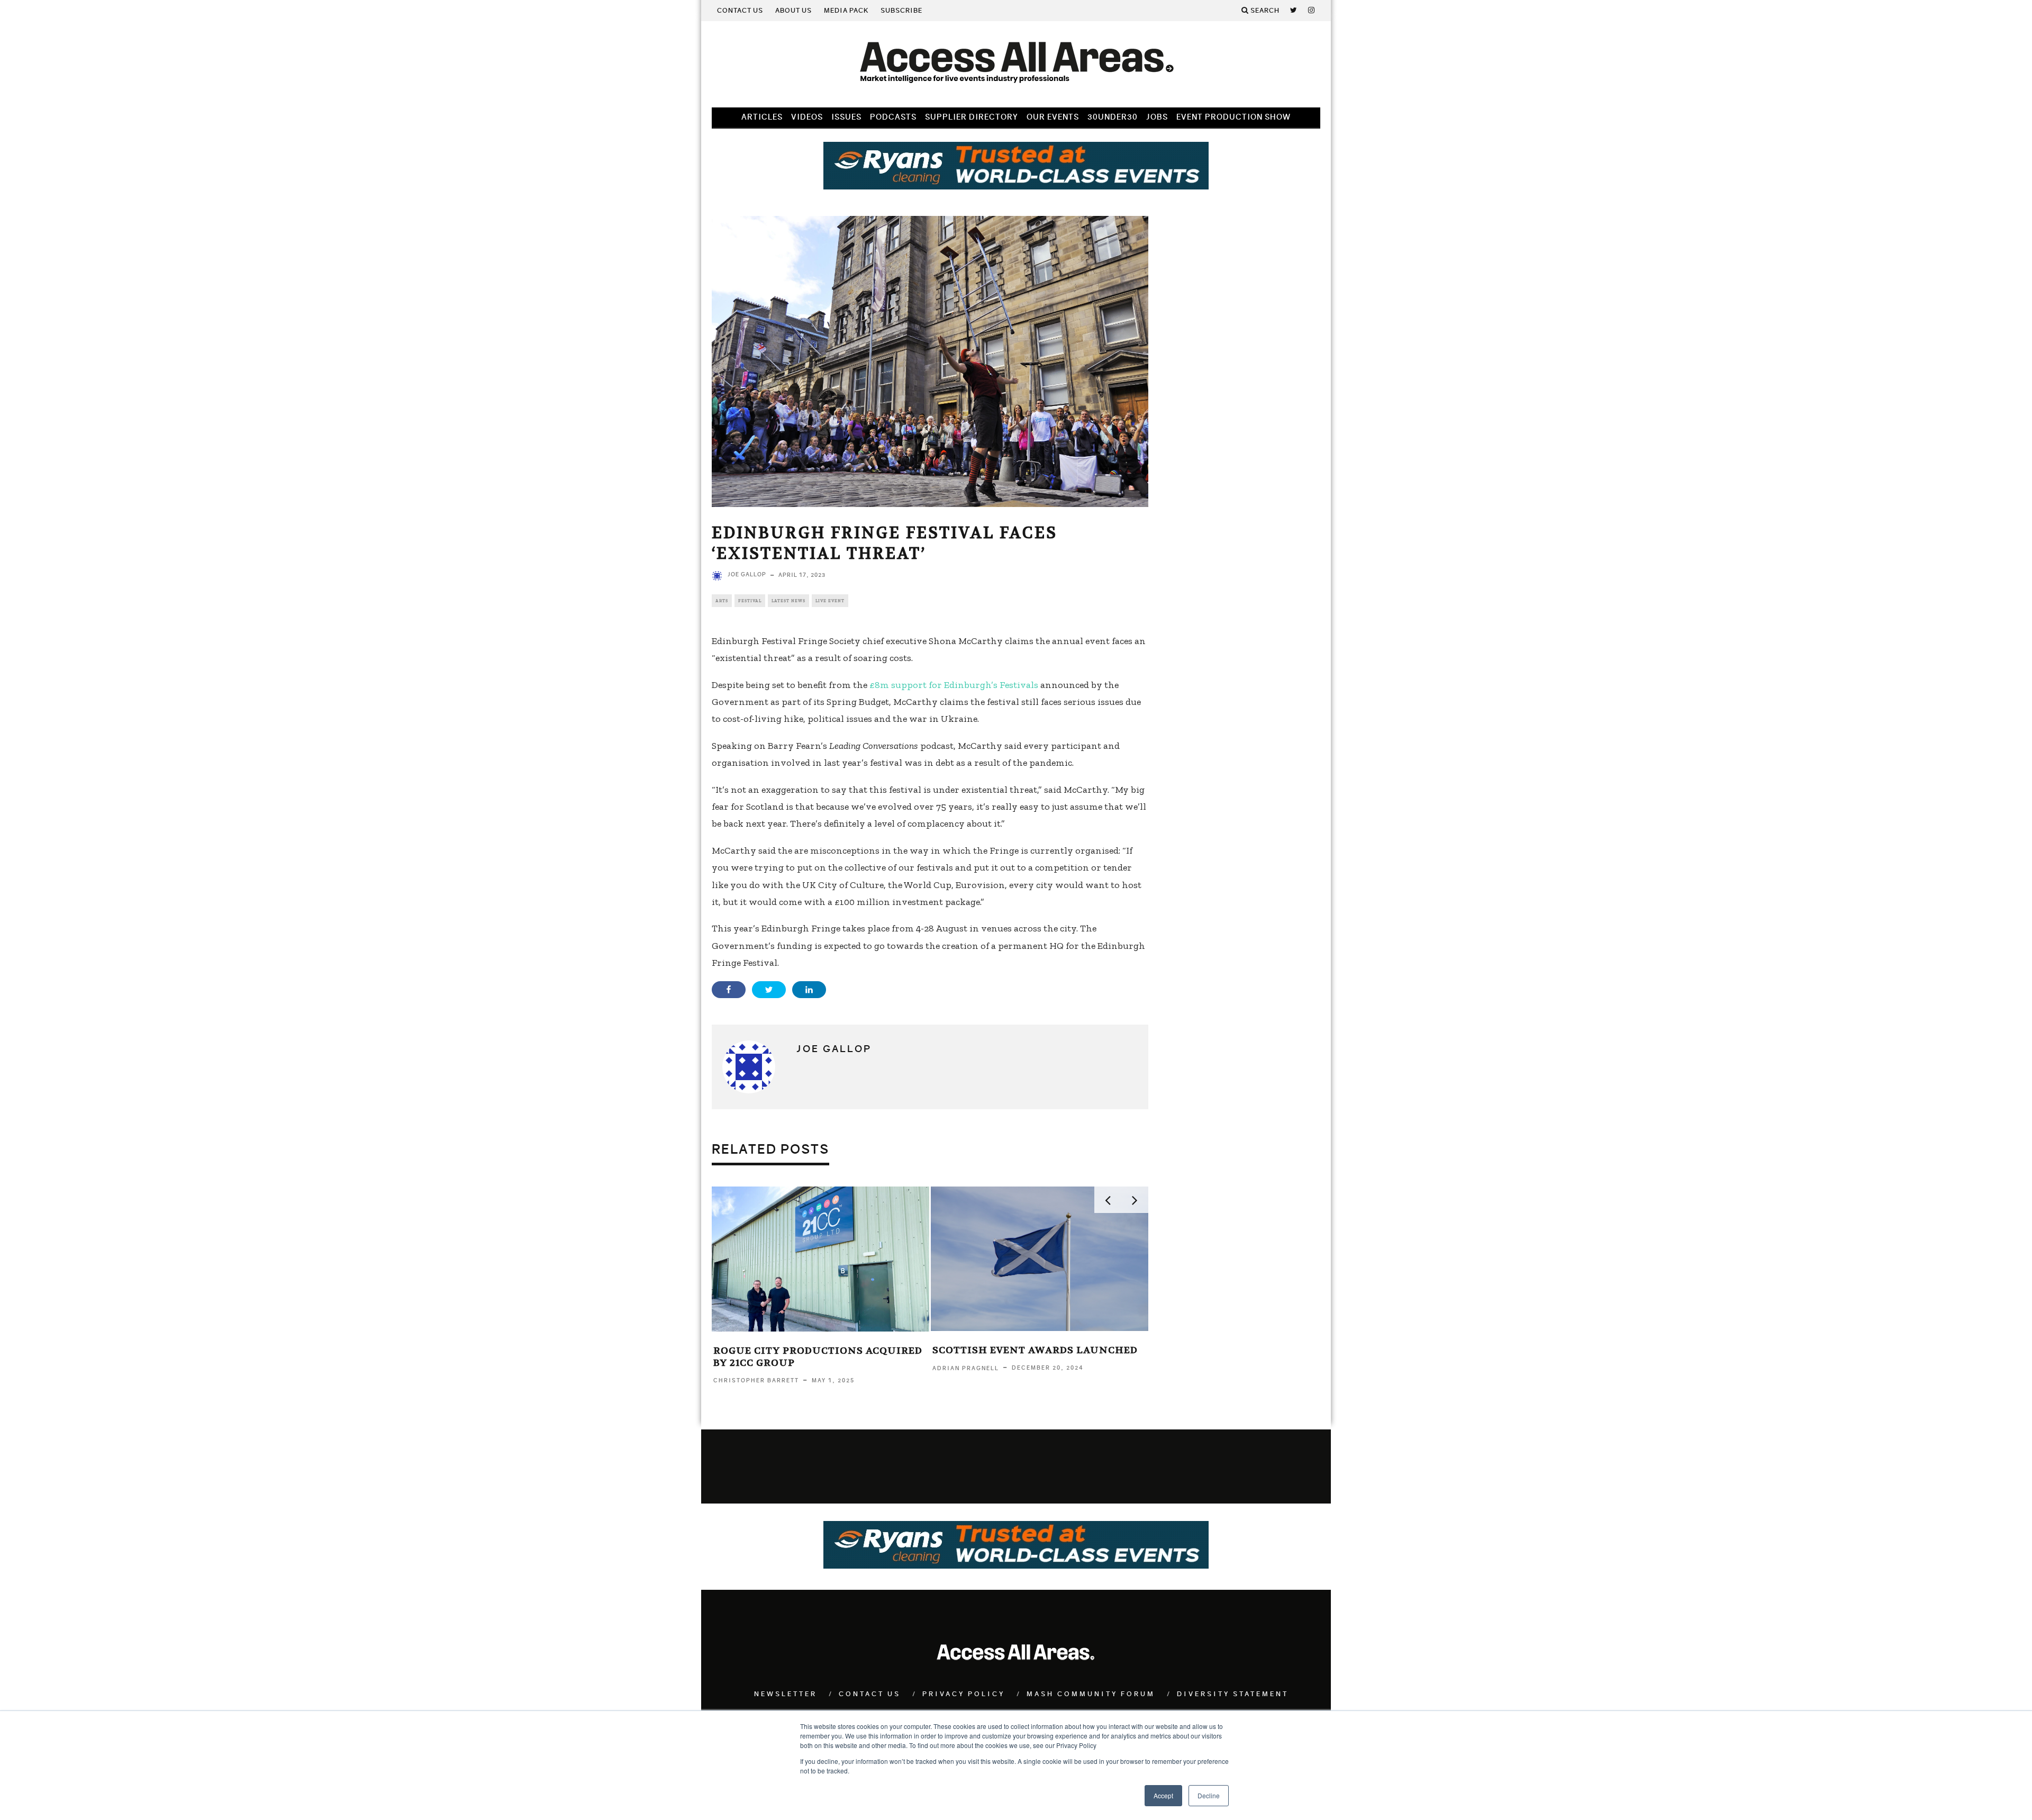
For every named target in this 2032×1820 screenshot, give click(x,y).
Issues (846, 117)
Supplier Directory (972, 117)
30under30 (1113, 117)
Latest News (788, 601)
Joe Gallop (747, 574)
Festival (750, 601)
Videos (807, 117)
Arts (722, 601)
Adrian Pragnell (966, 1368)
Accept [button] (1163, 1795)
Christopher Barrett (756, 1380)
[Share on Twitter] (769, 990)
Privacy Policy (964, 1694)
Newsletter (786, 1694)
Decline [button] (1209, 1795)
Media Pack (846, 11)
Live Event (830, 601)
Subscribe (901, 11)
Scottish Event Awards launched (1035, 1350)
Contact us (740, 11)
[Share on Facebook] (729, 990)
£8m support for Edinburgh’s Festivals (954, 685)
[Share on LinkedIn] (809, 990)
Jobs (1157, 117)
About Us (793, 11)
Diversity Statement (1233, 1694)
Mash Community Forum (1091, 1694)
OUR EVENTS (1053, 117)
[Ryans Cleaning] (1016, 186)
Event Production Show (1233, 117)
